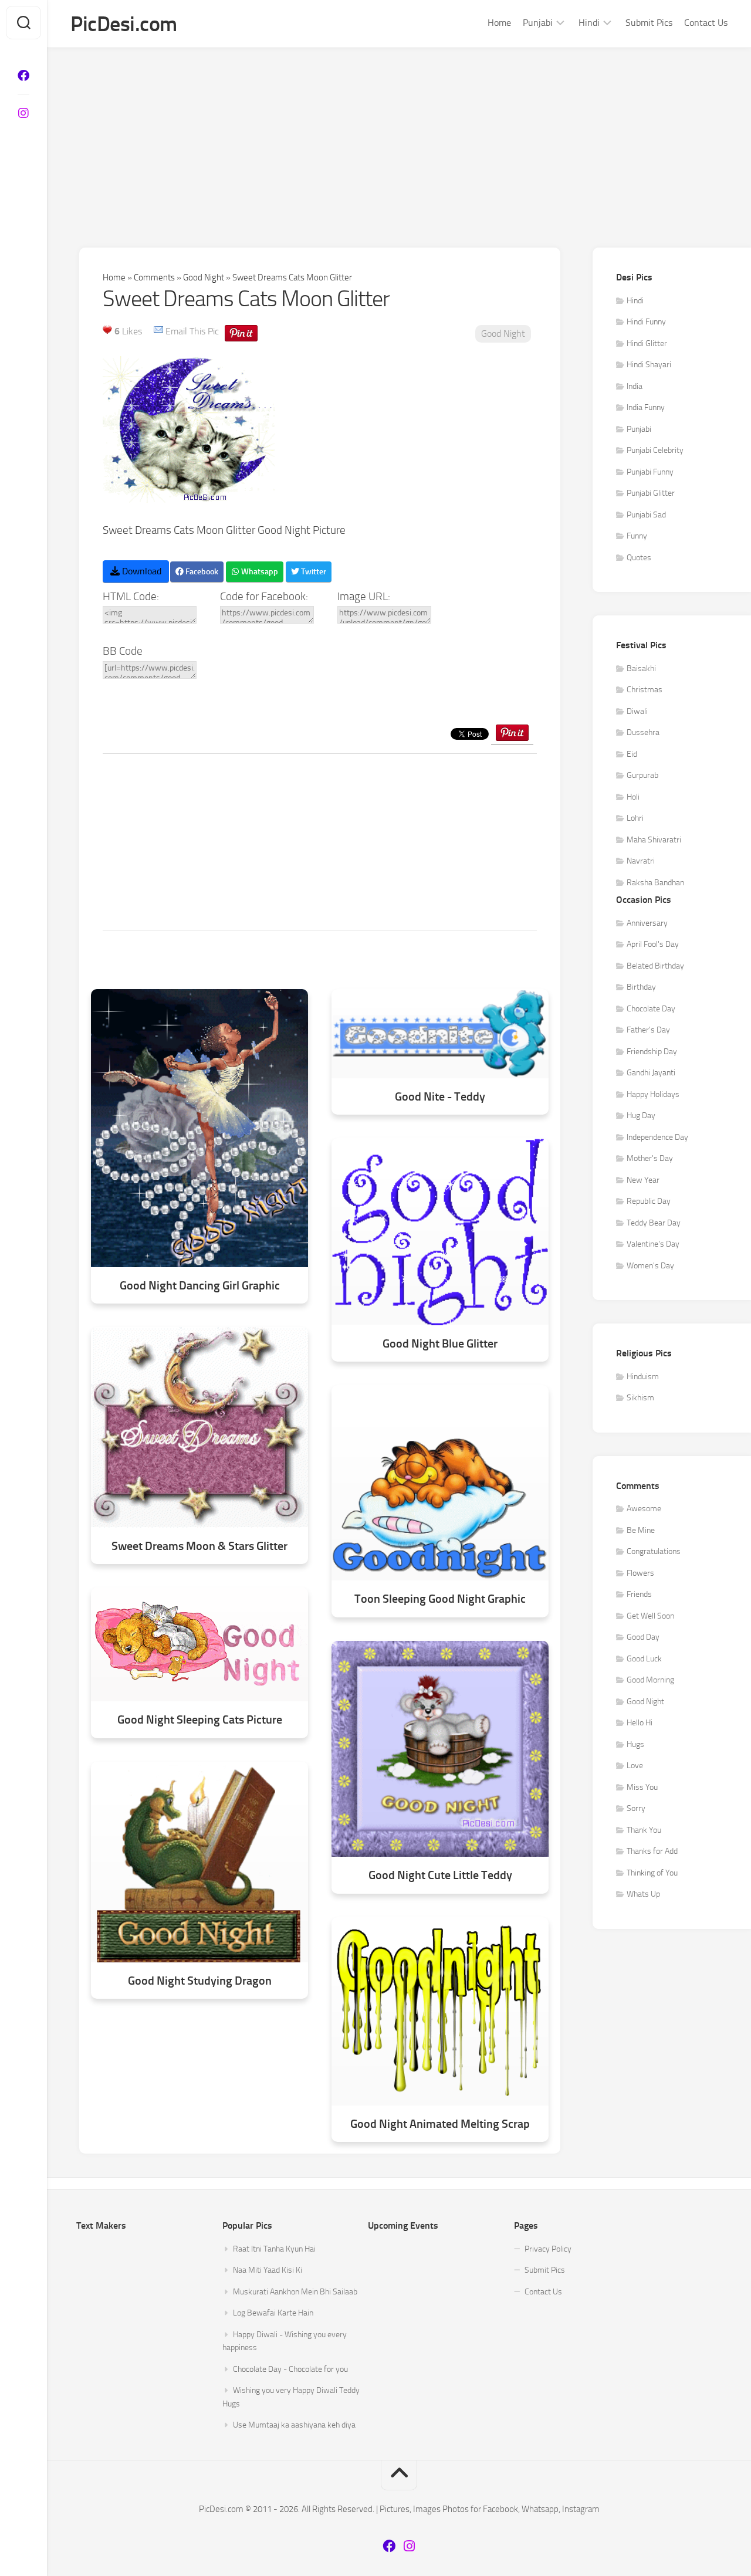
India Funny (646, 407)
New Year (643, 1180)
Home (499, 23)
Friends (639, 1594)
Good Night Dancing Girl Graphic (200, 1286)
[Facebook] (23, 76)
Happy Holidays (653, 1094)
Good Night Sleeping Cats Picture (200, 1720)
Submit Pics (649, 23)
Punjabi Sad (646, 515)
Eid (632, 754)
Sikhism (640, 1398)
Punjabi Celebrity (655, 450)
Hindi (589, 23)
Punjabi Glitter (651, 493)
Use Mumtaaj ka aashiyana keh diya (294, 2425)
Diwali (637, 711)
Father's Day (648, 1030)
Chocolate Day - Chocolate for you (290, 2369)
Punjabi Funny (650, 472)
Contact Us (706, 23)
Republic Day (649, 1201)
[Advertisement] (399, 136)
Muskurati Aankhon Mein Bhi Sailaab (295, 2292)
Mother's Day (650, 1158)
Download (141, 571)
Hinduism (643, 1377)
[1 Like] (107, 330)
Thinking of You (652, 1873)
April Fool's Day (653, 944)
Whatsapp (259, 572)
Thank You (644, 1830)
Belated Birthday (655, 966)
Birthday (641, 987)
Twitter (313, 572)
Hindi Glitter (647, 343)
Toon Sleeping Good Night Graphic (440, 1599)
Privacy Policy (548, 2249)
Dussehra (643, 732)
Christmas (645, 690)
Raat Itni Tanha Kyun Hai (274, 2249)
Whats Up (643, 1894)
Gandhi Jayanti (651, 1073)
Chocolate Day (651, 1009)
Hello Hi (640, 1723)
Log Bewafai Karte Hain (273, 2313)
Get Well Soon (650, 1616)
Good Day (643, 1637)
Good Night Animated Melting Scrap (440, 2124)
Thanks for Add (652, 1851)
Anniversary (647, 923)
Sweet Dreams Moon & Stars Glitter (199, 1546)
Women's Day (650, 1266)
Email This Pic (192, 331)
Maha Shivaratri (654, 840)
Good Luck (644, 1659)
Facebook (201, 572)
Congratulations (654, 1551)
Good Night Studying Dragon (200, 1981)
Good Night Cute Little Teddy (440, 1875)
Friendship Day (652, 1052)
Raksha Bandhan (655, 883)
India (635, 386)
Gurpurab (642, 775)
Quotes (639, 558)
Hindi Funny (646, 322)
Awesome (644, 1509)
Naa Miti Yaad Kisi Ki (268, 2270)
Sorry (636, 1808)
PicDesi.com (124, 24)
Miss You (642, 1787)
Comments (154, 277)
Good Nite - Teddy (440, 1097)
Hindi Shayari (649, 365)
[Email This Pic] (158, 331)
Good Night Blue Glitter (440, 1344)
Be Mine (641, 1530)
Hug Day (641, 1116)
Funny (637, 536)
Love (635, 1766)
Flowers (640, 1573)
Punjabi (538, 23)
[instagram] (23, 113)
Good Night (204, 277)
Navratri (641, 861)
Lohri (635, 818)
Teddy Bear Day (654, 1223)
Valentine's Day (653, 1244)
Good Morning (650, 1680)
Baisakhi (641, 668)
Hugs (635, 1744)
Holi (633, 797)
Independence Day (657, 1137)
